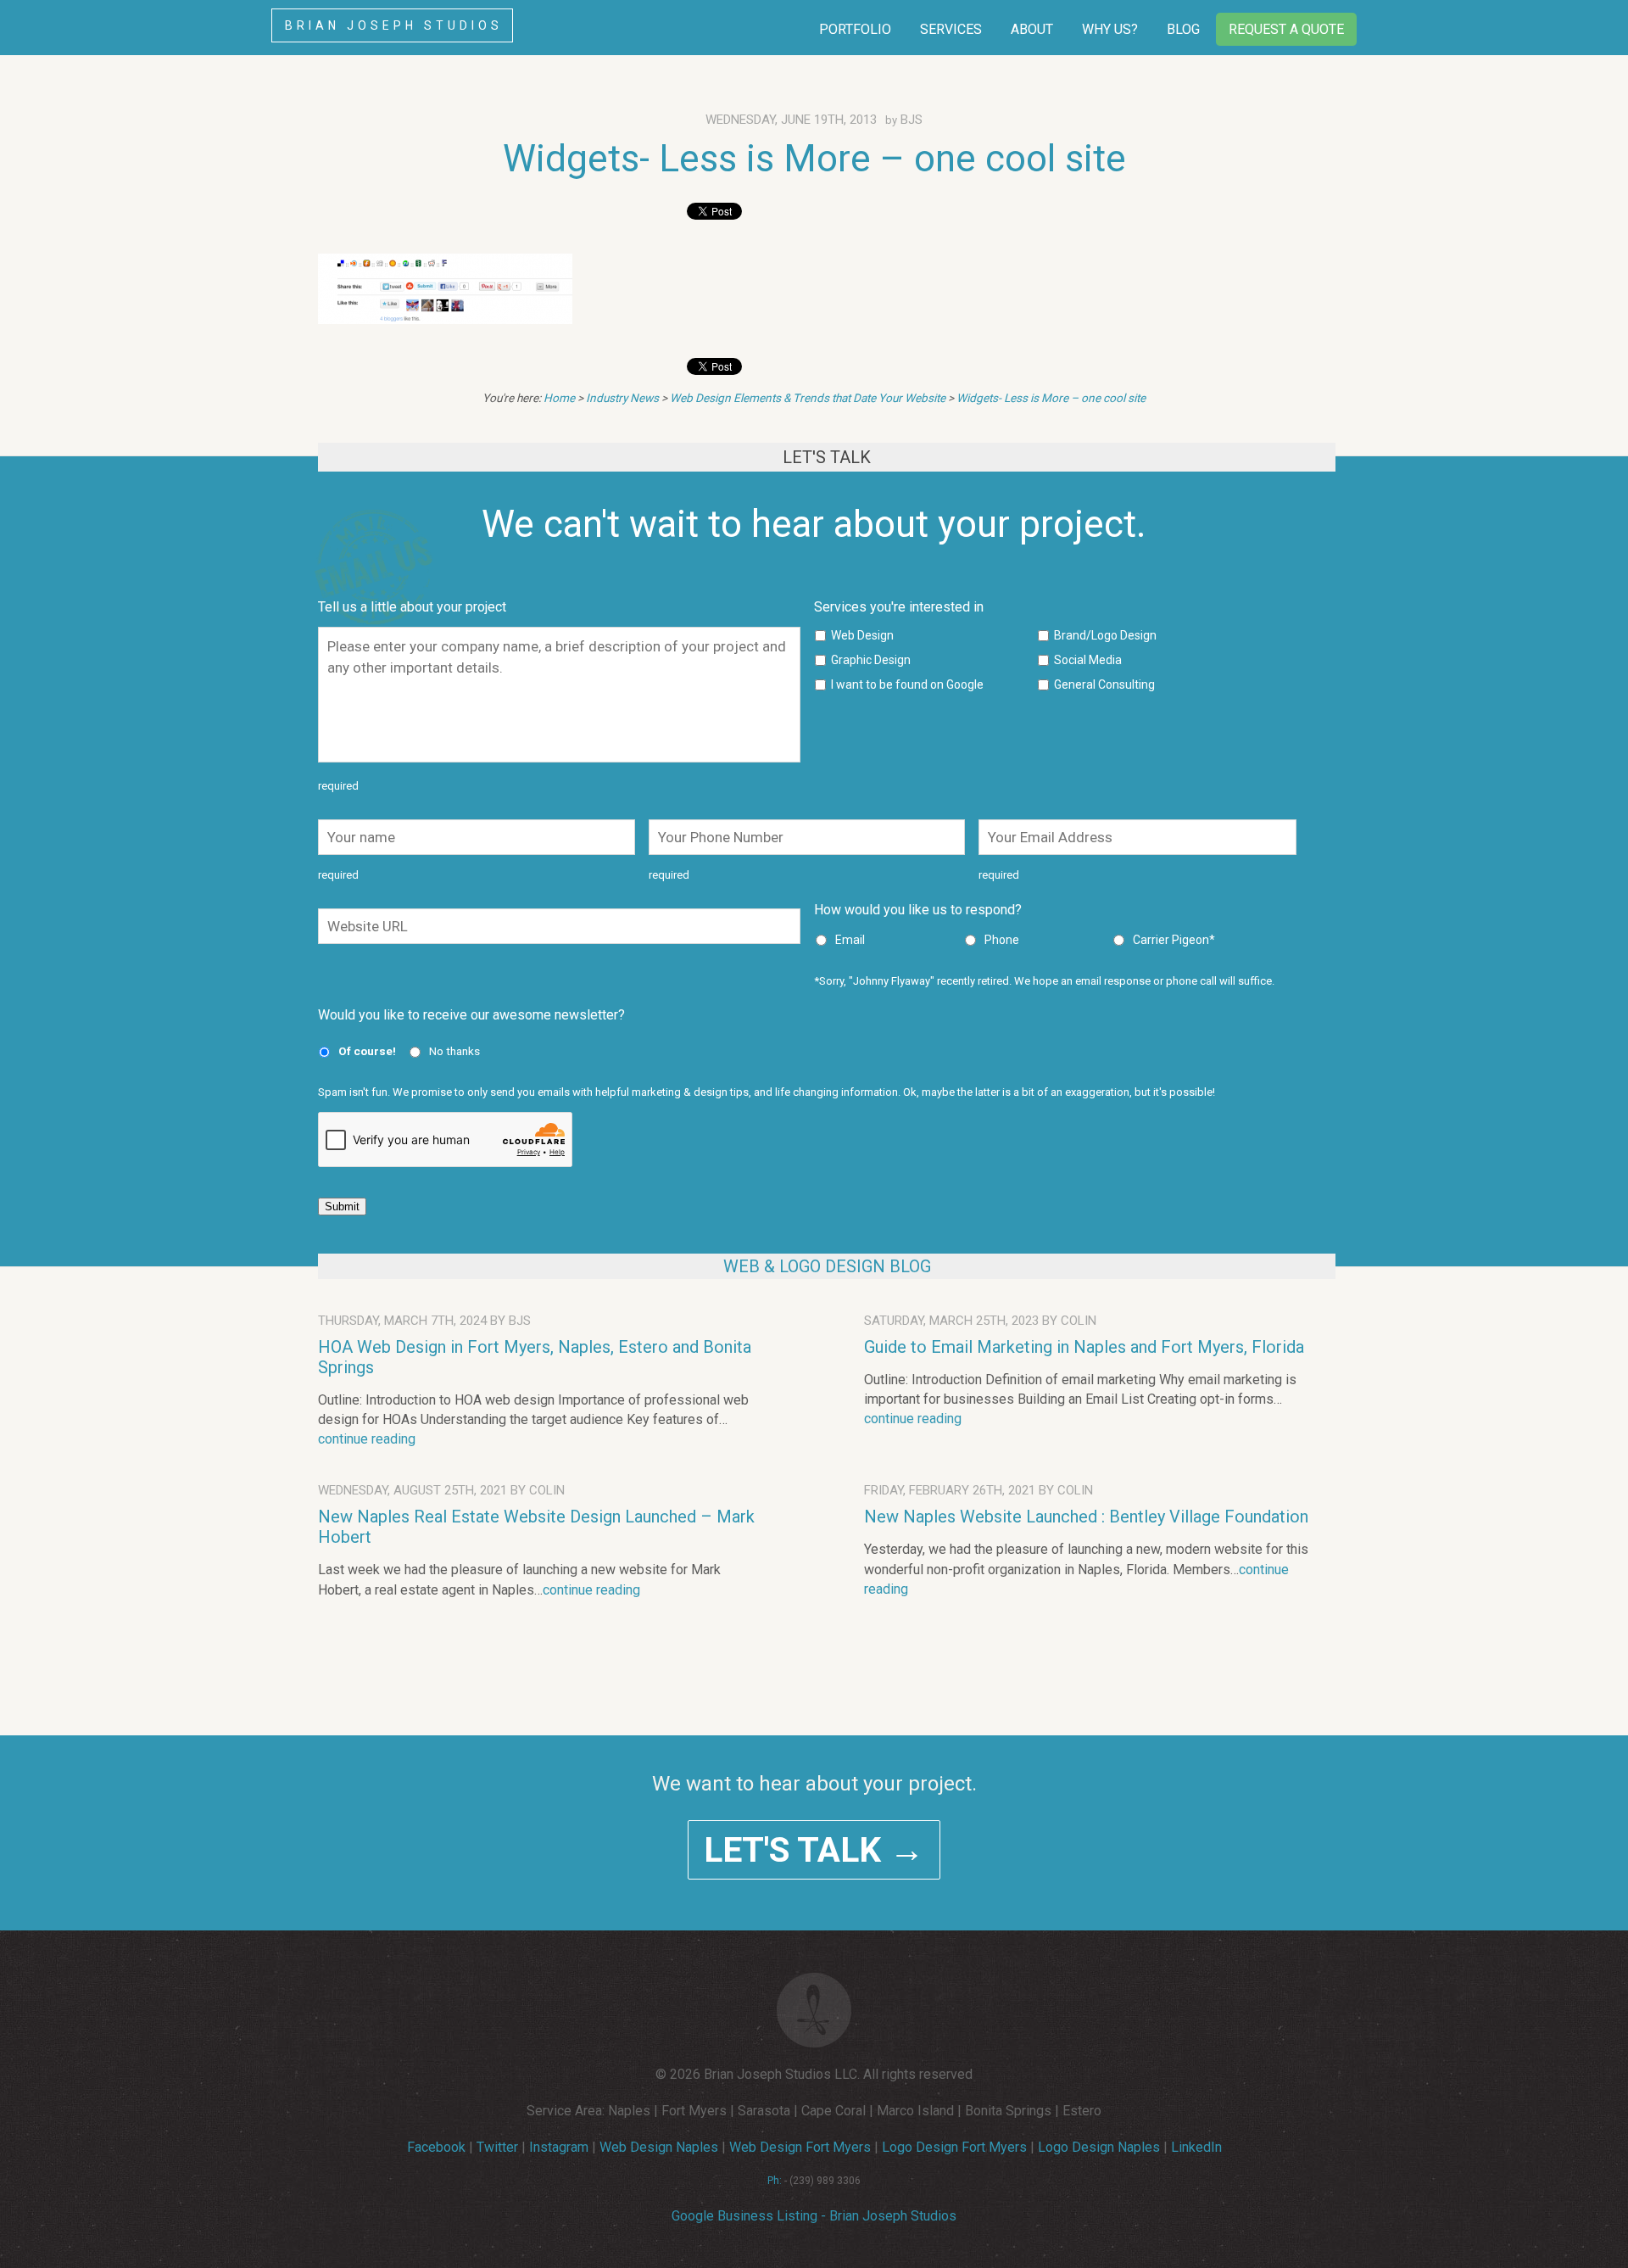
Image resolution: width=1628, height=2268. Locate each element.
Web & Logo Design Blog (827, 1266)
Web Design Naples (659, 2147)
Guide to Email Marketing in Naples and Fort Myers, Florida (1084, 1347)
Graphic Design (871, 660)
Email (850, 940)
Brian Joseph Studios (394, 25)
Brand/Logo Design (1105, 635)
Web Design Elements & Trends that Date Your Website (808, 398)
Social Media (1088, 660)
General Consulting (1104, 684)
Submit (342, 1207)
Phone (1002, 940)
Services (951, 29)
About (1032, 29)
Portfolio (855, 29)
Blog (1183, 29)
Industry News (622, 398)
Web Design (862, 635)
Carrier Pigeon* (1174, 940)
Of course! (367, 1051)
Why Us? (1110, 29)
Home (559, 398)
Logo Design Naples (1099, 2147)
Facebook (436, 2147)
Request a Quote (1286, 29)
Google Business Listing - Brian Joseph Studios (814, 2216)
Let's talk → (814, 1850)
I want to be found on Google (907, 684)
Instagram (559, 2147)
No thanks (454, 1051)
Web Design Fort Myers (800, 2147)
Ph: (775, 2181)
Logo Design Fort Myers (954, 2147)
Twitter (497, 2147)
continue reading (367, 1439)
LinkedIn (1196, 2147)
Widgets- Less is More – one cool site (814, 159)
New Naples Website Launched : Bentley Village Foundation (1086, 1517)
